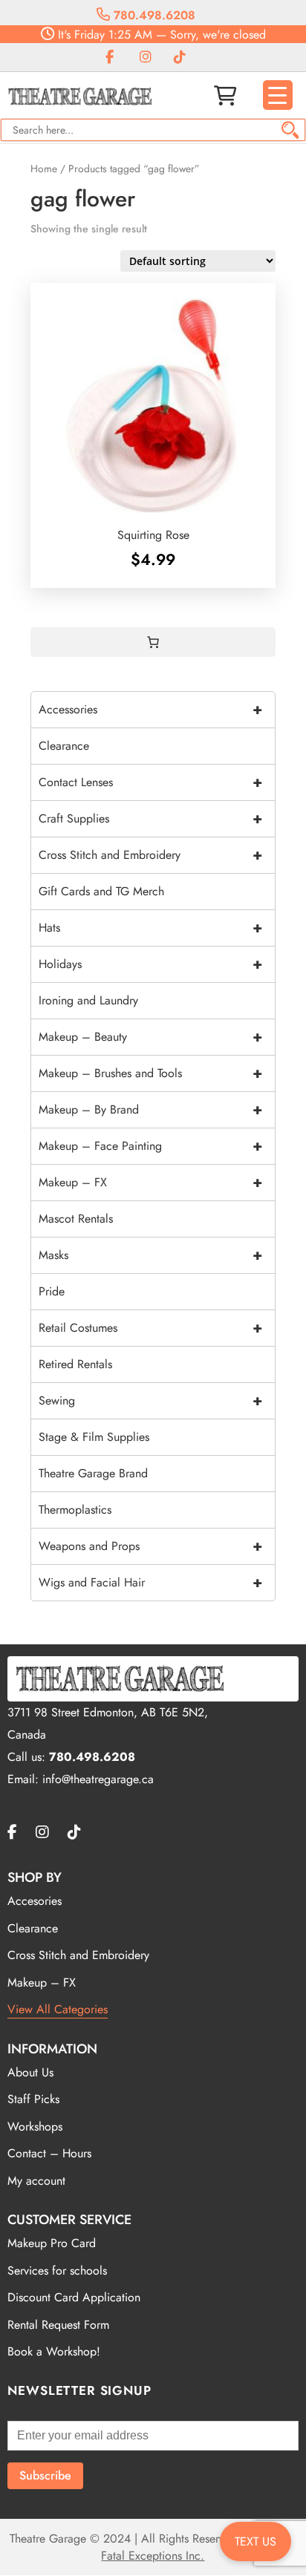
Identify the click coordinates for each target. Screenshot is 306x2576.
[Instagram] (146, 58)
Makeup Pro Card (52, 2243)
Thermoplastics (75, 1510)
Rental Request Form (58, 2325)
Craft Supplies (150, 818)
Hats (150, 928)
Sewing (150, 1400)
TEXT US (255, 2541)
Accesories (35, 1901)
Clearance (64, 746)
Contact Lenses (150, 782)
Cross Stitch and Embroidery (150, 855)
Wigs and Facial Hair (150, 1582)
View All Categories (58, 2009)
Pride (52, 1291)
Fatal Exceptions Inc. (153, 2556)
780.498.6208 (153, 15)
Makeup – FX (150, 1182)
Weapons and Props (150, 1546)
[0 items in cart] (153, 642)
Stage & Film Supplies (94, 1437)
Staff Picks (33, 2099)
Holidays (150, 964)
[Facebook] (110, 58)
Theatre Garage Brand (93, 1473)
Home (44, 169)
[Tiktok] (180, 58)
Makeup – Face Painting (150, 1146)
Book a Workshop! (54, 2351)
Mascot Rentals (76, 1219)
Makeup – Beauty (150, 1037)
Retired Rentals (75, 1364)
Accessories (150, 709)
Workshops (35, 2126)
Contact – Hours (49, 2153)
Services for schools (57, 2271)
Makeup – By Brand (150, 1109)
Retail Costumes (150, 1328)
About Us (30, 2072)
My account (36, 2181)
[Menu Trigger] (278, 95)
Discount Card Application (74, 2297)
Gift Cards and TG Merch (101, 891)
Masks (150, 1255)
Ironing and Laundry (88, 1000)
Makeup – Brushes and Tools (150, 1073)
